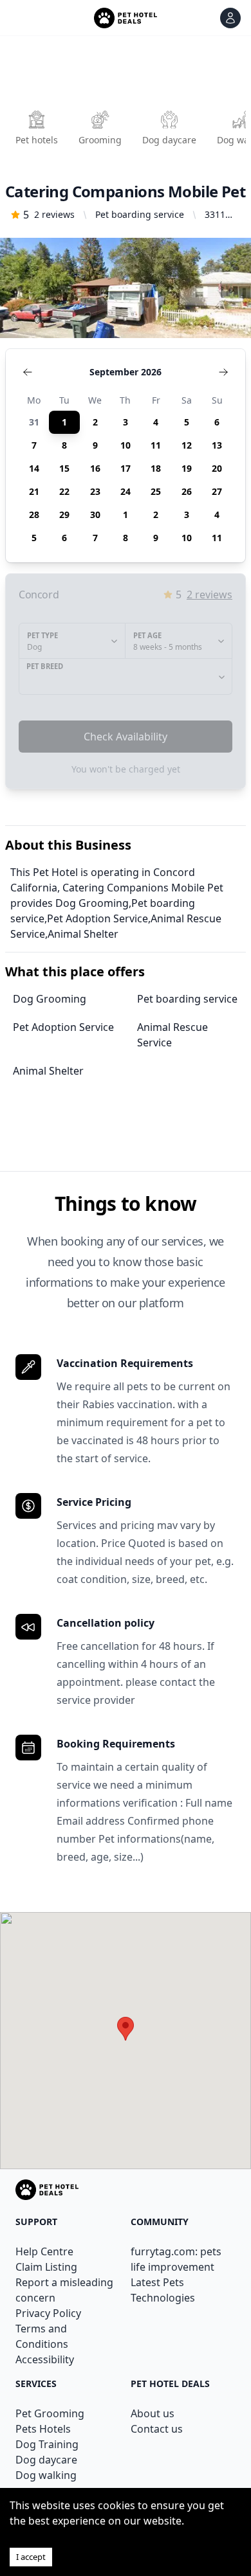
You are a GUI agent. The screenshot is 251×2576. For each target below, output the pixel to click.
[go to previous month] (28, 372)
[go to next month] (223, 372)
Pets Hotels (43, 2429)
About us (153, 2413)
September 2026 (126, 372)
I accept (31, 2557)
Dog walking (46, 2475)
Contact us (157, 2429)
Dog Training (47, 2444)
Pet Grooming (50, 2413)
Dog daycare (46, 2460)
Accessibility (45, 2359)
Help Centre (44, 2251)
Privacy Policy (48, 2313)
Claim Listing (46, 2267)
